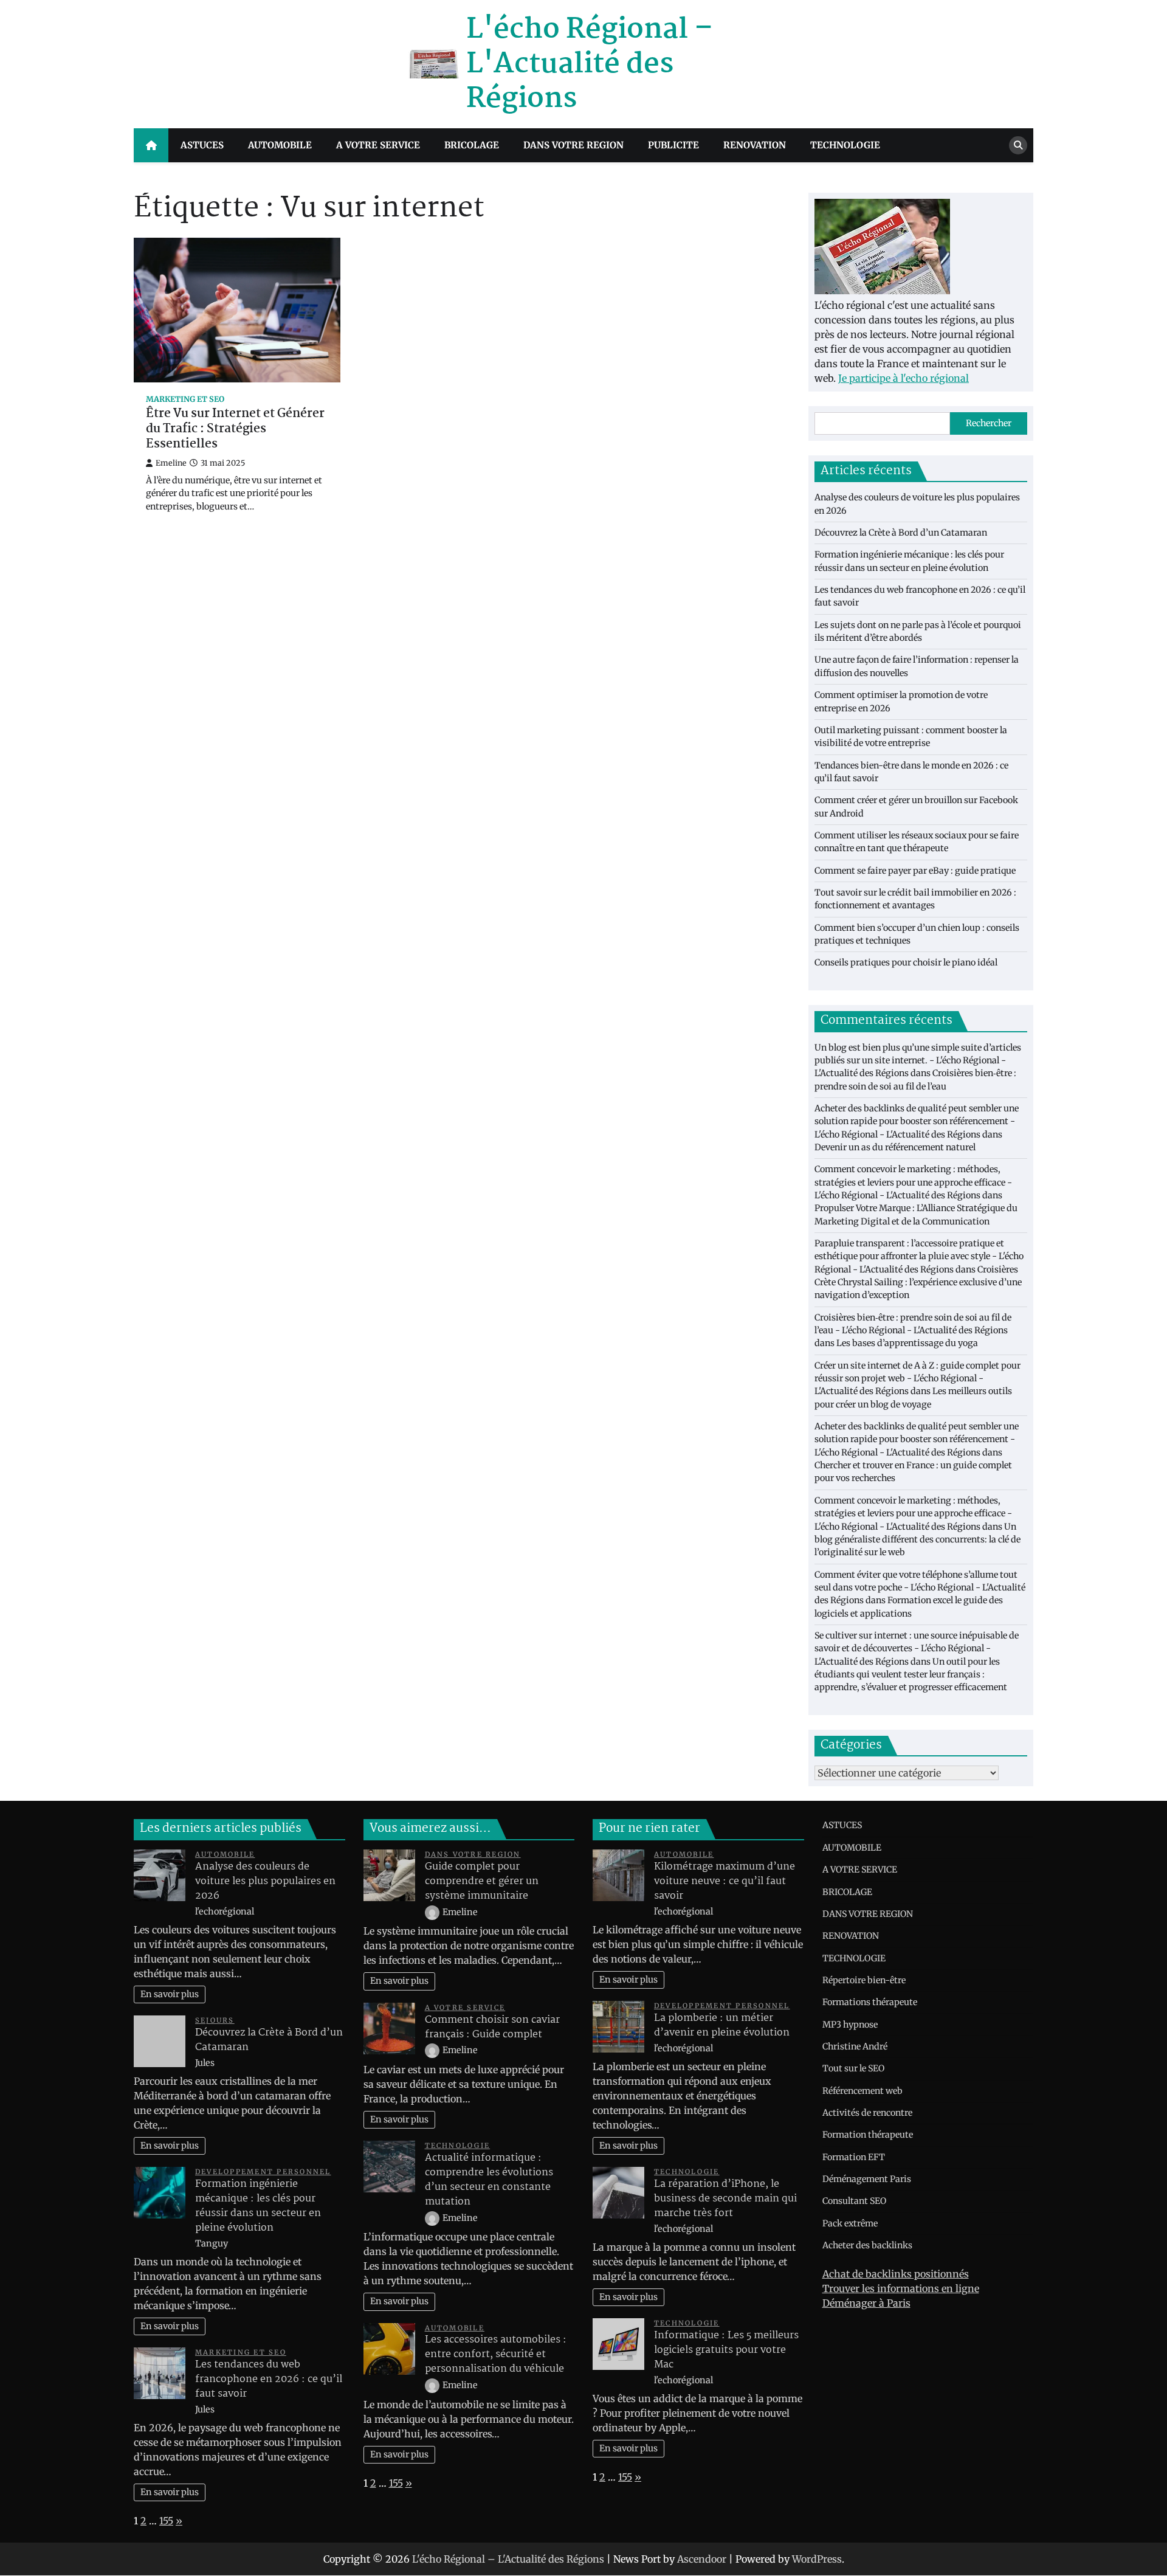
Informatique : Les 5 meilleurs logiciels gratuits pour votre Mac (726, 2350)
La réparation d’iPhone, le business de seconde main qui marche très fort (725, 2199)
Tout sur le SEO (853, 2068)
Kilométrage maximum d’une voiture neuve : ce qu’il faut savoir (725, 1881)
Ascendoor (702, 2559)
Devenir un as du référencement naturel (895, 1147)
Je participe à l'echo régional (904, 378)
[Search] (1018, 145)
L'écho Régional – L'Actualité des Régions (590, 64)
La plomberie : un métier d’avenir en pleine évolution (722, 2025)
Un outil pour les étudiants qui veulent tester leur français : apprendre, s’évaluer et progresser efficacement (911, 1675)
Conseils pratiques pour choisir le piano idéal (906, 962)
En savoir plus (170, 1994)
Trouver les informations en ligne (901, 2288)
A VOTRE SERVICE (378, 145)
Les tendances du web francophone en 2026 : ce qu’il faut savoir (269, 2379)
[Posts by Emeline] (433, 1912)
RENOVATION (755, 145)
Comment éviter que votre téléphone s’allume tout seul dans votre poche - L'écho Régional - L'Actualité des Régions (920, 1588)
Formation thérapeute (868, 2135)
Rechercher (989, 423)
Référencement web (862, 2091)
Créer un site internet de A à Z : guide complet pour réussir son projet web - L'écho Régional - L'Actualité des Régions (917, 1379)
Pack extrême (850, 2223)
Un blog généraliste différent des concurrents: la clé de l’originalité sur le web (917, 1540)
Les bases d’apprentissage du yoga (907, 1343)
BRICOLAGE (472, 145)
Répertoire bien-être (864, 1980)
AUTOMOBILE (280, 145)
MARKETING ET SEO (185, 399)
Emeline (171, 463)
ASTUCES (202, 145)
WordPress (817, 2559)
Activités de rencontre (867, 2113)
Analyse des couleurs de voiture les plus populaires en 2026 (265, 1881)
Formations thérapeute (870, 2002)
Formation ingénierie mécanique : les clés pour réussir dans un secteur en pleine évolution (258, 2206)
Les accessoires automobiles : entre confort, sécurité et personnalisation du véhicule (496, 2354)
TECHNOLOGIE (845, 145)
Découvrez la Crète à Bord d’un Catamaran (901, 533)
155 (166, 2521)
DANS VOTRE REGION (573, 145)
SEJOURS (215, 2020)
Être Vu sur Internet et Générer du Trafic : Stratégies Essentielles (235, 429)
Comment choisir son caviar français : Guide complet (492, 2027)
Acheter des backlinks (867, 2245)
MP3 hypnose (850, 2025)
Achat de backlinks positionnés (896, 2274)
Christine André (855, 2046)
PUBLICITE (673, 145)
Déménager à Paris (866, 2303)
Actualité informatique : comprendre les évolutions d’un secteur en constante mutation (489, 2180)
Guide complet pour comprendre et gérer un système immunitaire (482, 1881)
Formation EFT (854, 2157)
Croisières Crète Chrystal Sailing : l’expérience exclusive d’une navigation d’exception (918, 1283)
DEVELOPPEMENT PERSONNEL (263, 2172)
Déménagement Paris (867, 2179)
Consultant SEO (854, 2201)
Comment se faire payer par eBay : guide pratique (915, 871)
